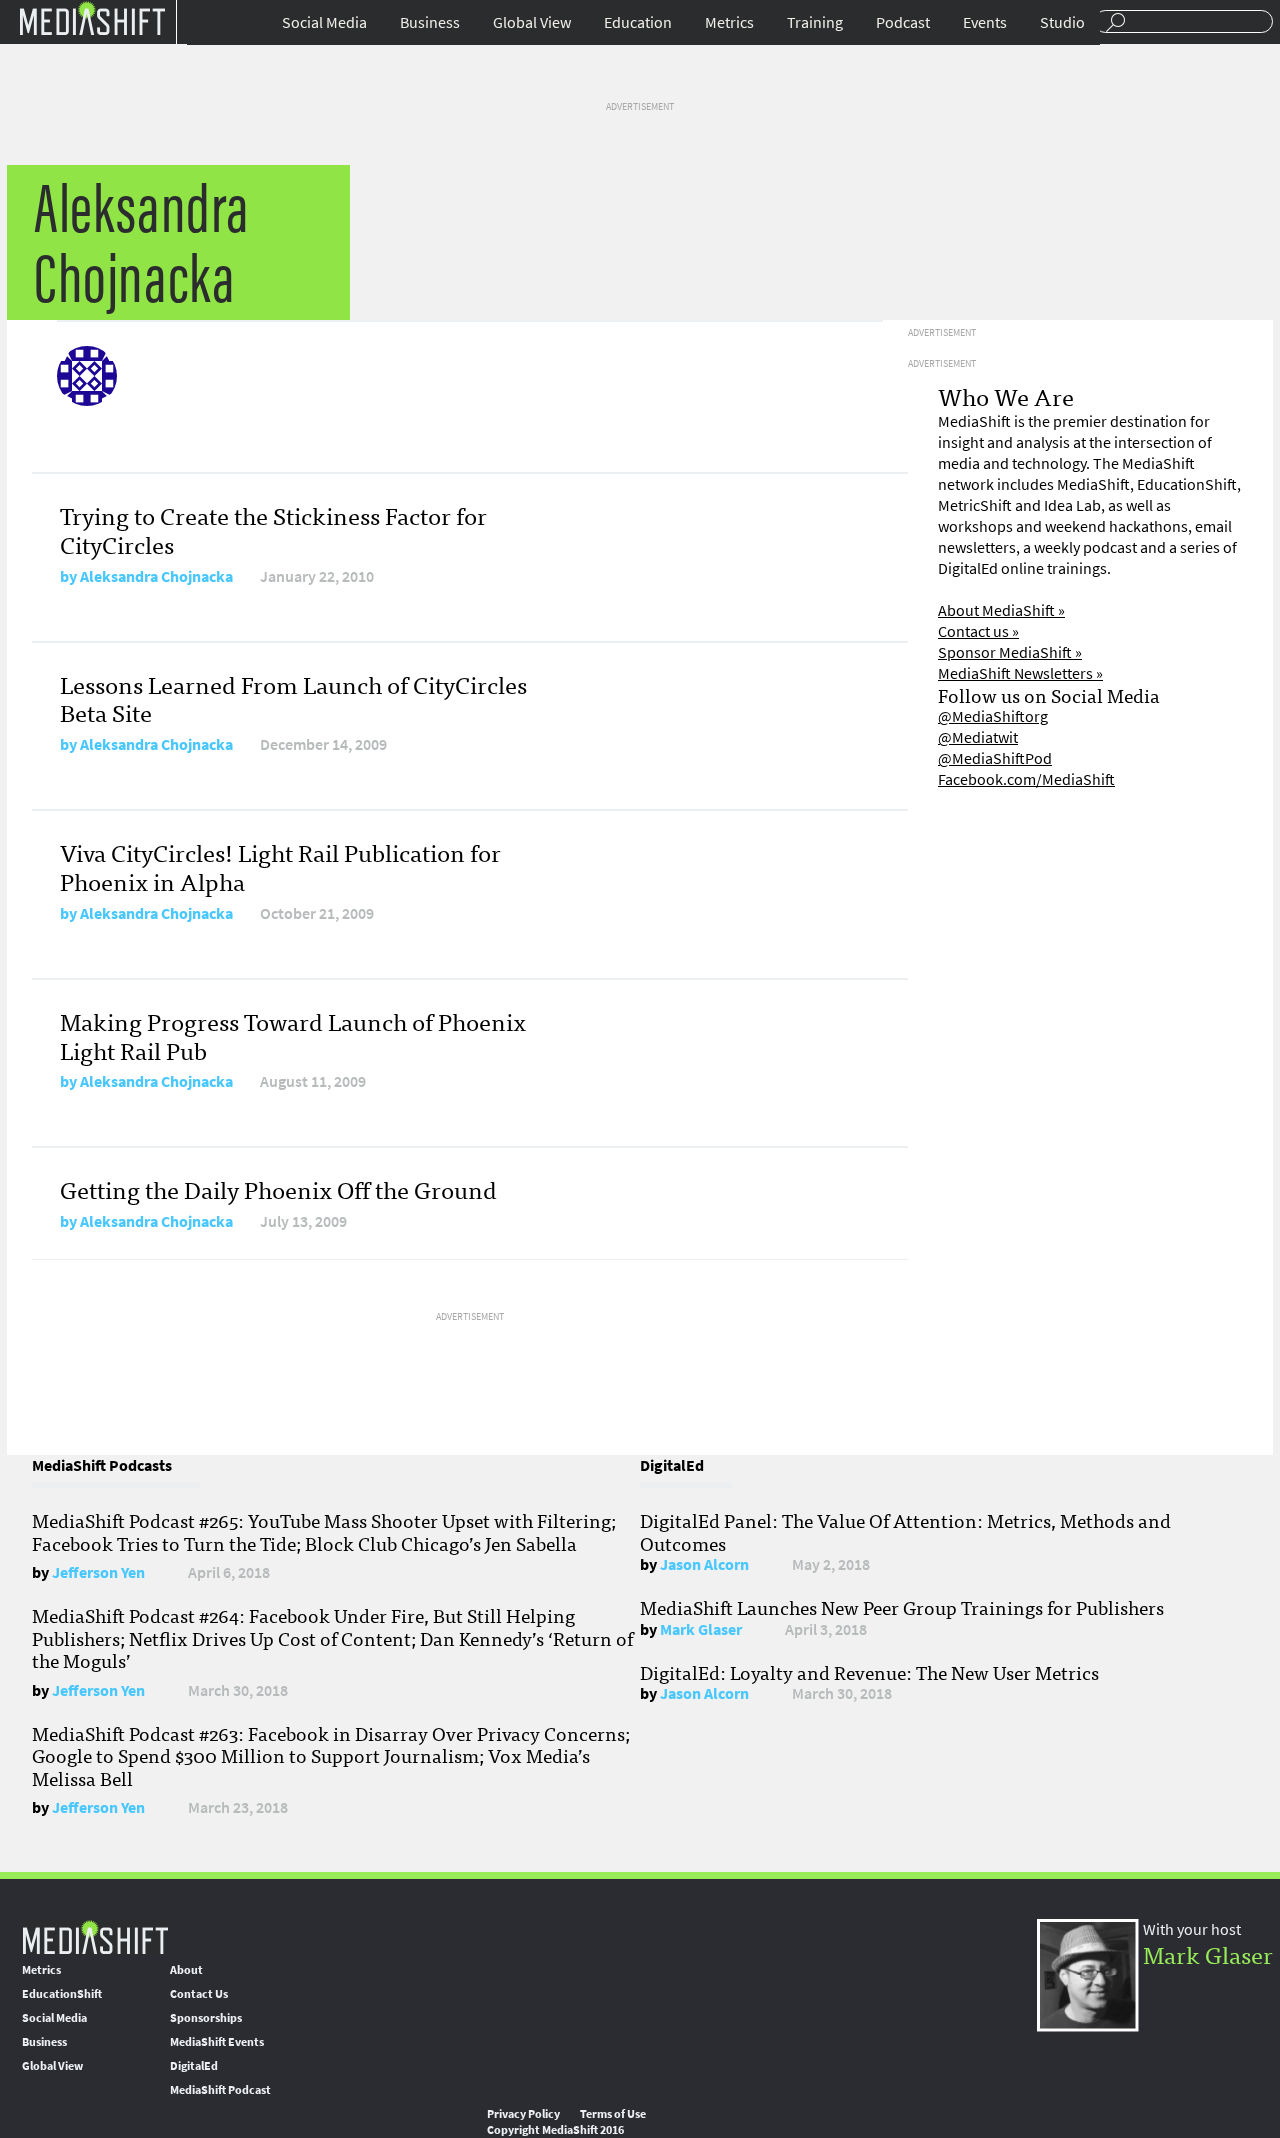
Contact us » (978, 631)
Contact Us (199, 1994)
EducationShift (62, 1994)
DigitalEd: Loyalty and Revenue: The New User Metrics (869, 1672)
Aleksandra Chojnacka (156, 576)
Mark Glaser (701, 1629)
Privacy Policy (523, 2114)
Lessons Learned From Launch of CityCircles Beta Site (293, 698)
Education (638, 22)
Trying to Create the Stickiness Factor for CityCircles (273, 529)
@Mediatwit (978, 737)
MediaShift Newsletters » (1020, 673)
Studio (1062, 22)
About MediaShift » (1001, 610)
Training (815, 22)
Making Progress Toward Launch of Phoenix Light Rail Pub (293, 1035)
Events (985, 22)
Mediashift (92, 17)
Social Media (324, 22)
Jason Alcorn (704, 1564)
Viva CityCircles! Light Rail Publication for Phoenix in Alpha (280, 866)
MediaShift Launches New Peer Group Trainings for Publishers (902, 1607)
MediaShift (95, 1936)
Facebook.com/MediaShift (1026, 779)
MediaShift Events (217, 2042)
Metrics (729, 22)
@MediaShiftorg (993, 716)
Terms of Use (613, 2114)
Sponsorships (206, 2018)
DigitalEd (194, 2066)
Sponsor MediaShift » (1010, 652)
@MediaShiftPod (995, 758)
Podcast (903, 22)
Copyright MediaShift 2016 (555, 2130)
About (186, 1970)
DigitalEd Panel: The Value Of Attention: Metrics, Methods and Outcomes (905, 1531)
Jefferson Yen (98, 1572)
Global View (532, 22)
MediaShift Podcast (220, 2090)
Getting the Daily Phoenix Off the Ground (278, 1188)
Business (430, 22)
